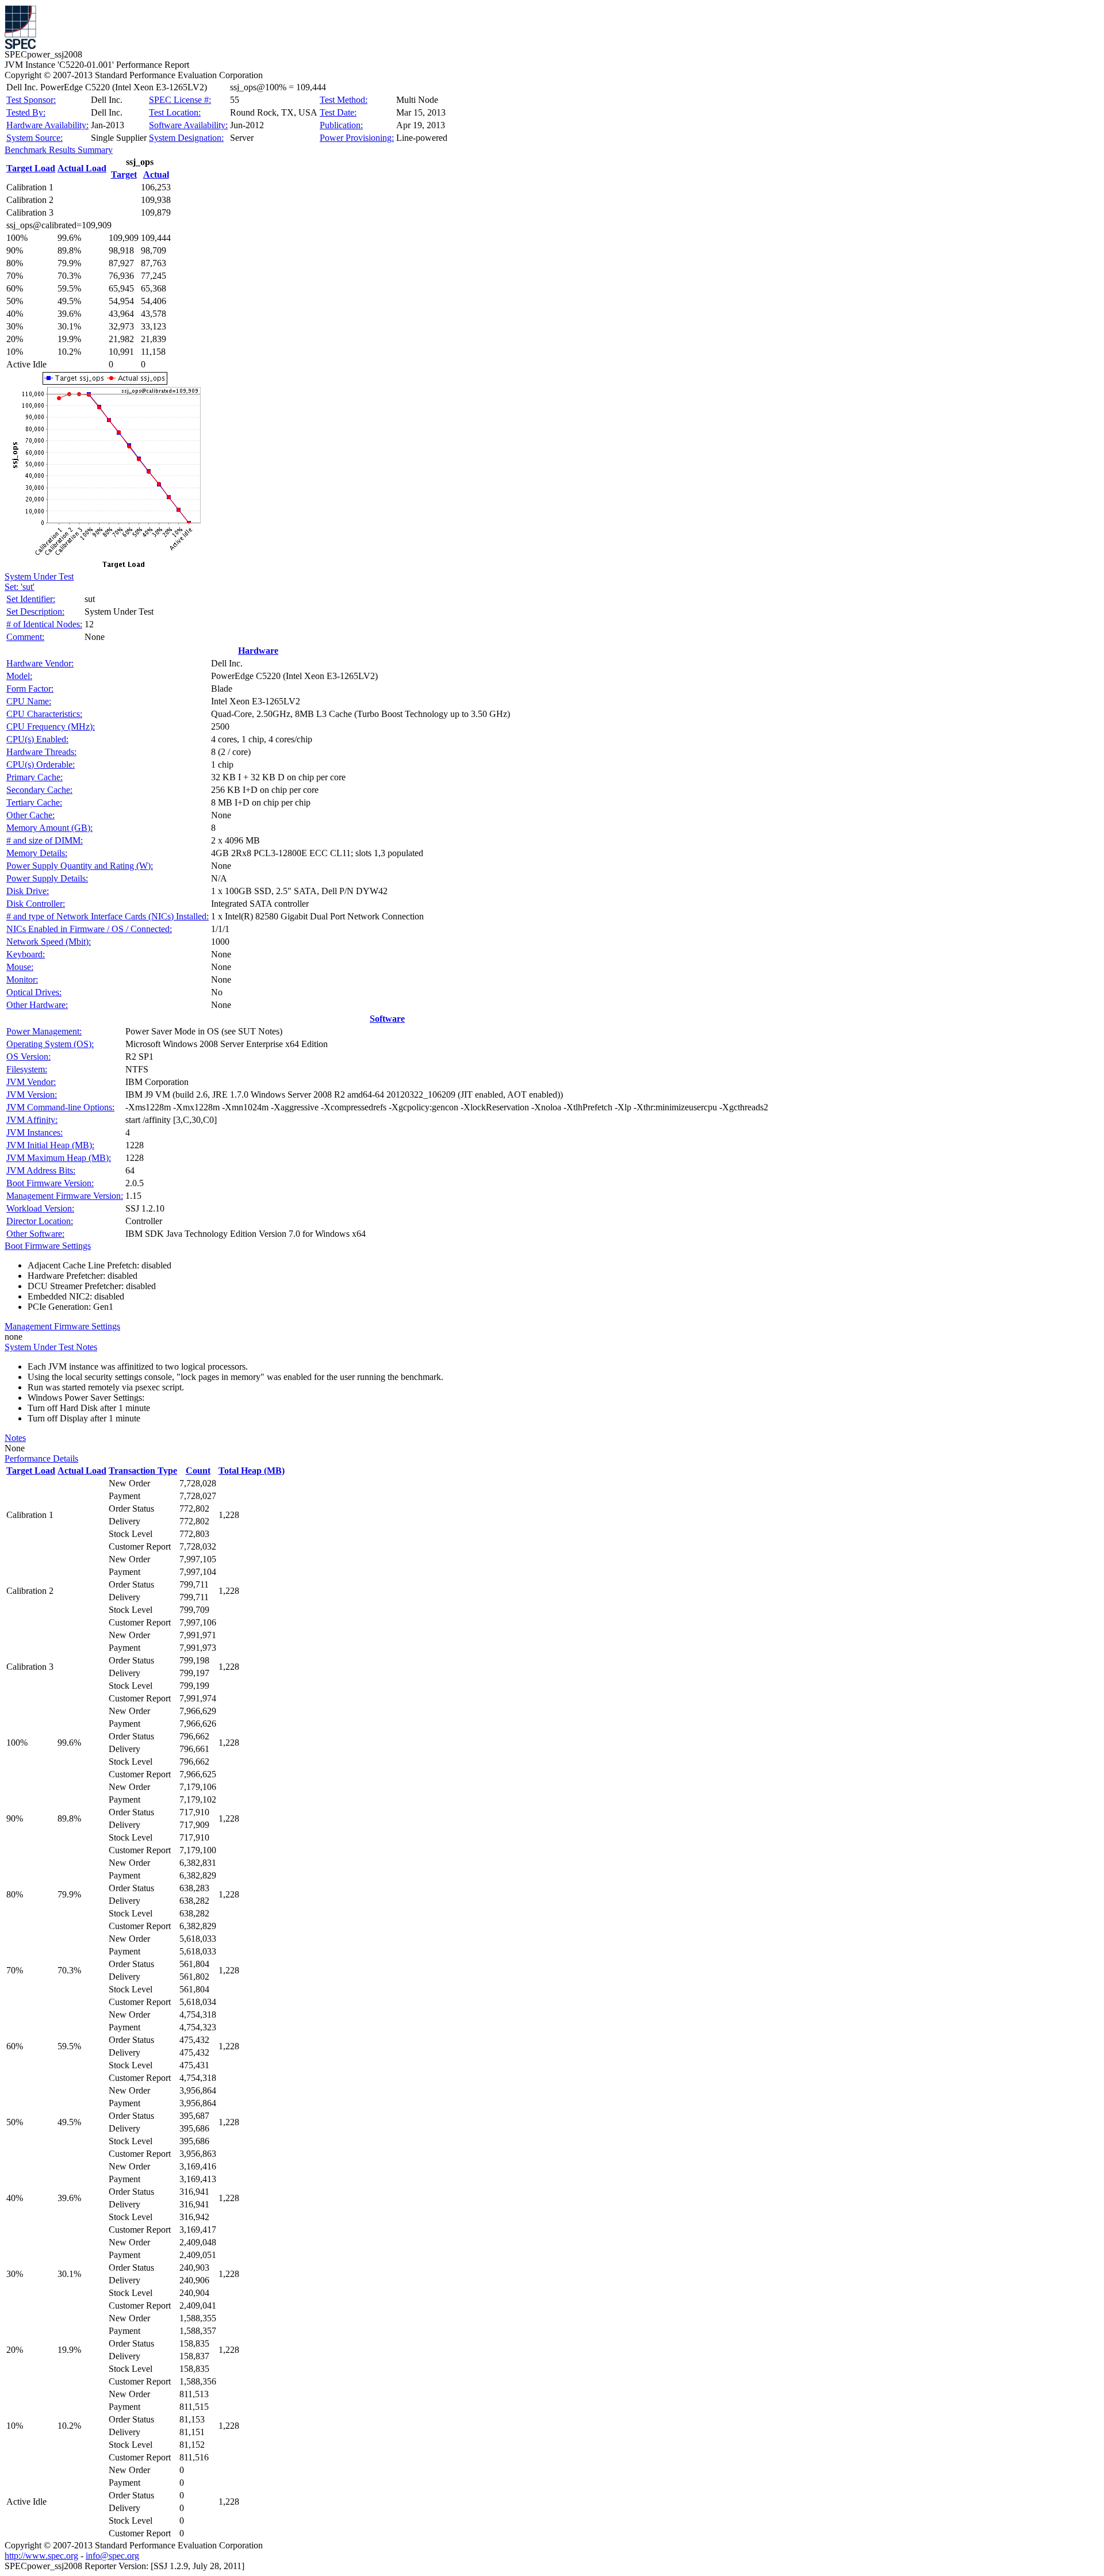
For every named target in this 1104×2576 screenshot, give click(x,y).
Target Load (31, 168)
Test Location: (175, 112)
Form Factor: (30, 689)
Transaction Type (143, 1471)
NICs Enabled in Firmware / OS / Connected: (89, 929)
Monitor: (22, 980)
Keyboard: (26, 954)
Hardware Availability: (47, 125)
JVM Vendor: (31, 1082)
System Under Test (39, 576)
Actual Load (82, 168)
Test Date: (338, 112)
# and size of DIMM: (45, 840)
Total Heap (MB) (252, 1471)
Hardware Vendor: (40, 663)
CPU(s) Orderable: (41, 764)
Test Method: (344, 100)
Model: (19, 676)
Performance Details (41, 1458)
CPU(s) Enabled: (37, 739)
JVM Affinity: (32, 1120)
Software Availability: (188, 125)
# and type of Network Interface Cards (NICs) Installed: (108, 916)
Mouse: (20, 967)
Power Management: (44, 1031)
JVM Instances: (34, 1132)
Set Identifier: (31, 599)
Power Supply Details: (47, 878)
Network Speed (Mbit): (49, 942)
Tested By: (26, 112)
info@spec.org (112, 2556)
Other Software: (35, 1234)
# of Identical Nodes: (44, 624)
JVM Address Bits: (41, 1170)
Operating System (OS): (50, 1044)
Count (198, 1471)
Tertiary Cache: (34, 802)
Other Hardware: (37, 1005)
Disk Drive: (28, 891)
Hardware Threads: (41, 752)
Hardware (258, 651)
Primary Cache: (34, 777)
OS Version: (28, 1057)
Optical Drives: (34, 992)
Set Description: (35, 612)
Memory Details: (37, 853)
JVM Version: (32, 1095)
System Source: (34, 138)
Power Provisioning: (357, 138)
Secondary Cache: (39, 790)
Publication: (341, 125)
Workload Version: (40, 1208)
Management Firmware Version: (65, 1196)
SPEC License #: (180, 100)
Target (124, 175)
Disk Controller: (36, 904)
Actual (156, 175)
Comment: (25, 637)
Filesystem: (27, 1069)
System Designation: (186, 138)
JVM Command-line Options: (60, 1107)
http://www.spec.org (41, 2556)
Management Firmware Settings (62, 1326)
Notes (15, 1438)
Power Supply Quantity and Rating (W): (80, 866)
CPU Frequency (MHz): (51, 727)
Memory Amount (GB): (49, 828)
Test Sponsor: (31, 100)
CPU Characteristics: (44, 714)
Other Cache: (30, 815)
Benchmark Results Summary (59, 150)
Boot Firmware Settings (48, 1246)
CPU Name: (29, 701)
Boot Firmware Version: (50, 1183)
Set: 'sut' (20, 587)
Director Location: (40, 1221)
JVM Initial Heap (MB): (50, 1145)
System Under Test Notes (51, 1347)
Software (387, 1019)
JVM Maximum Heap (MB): (59, 1158)
